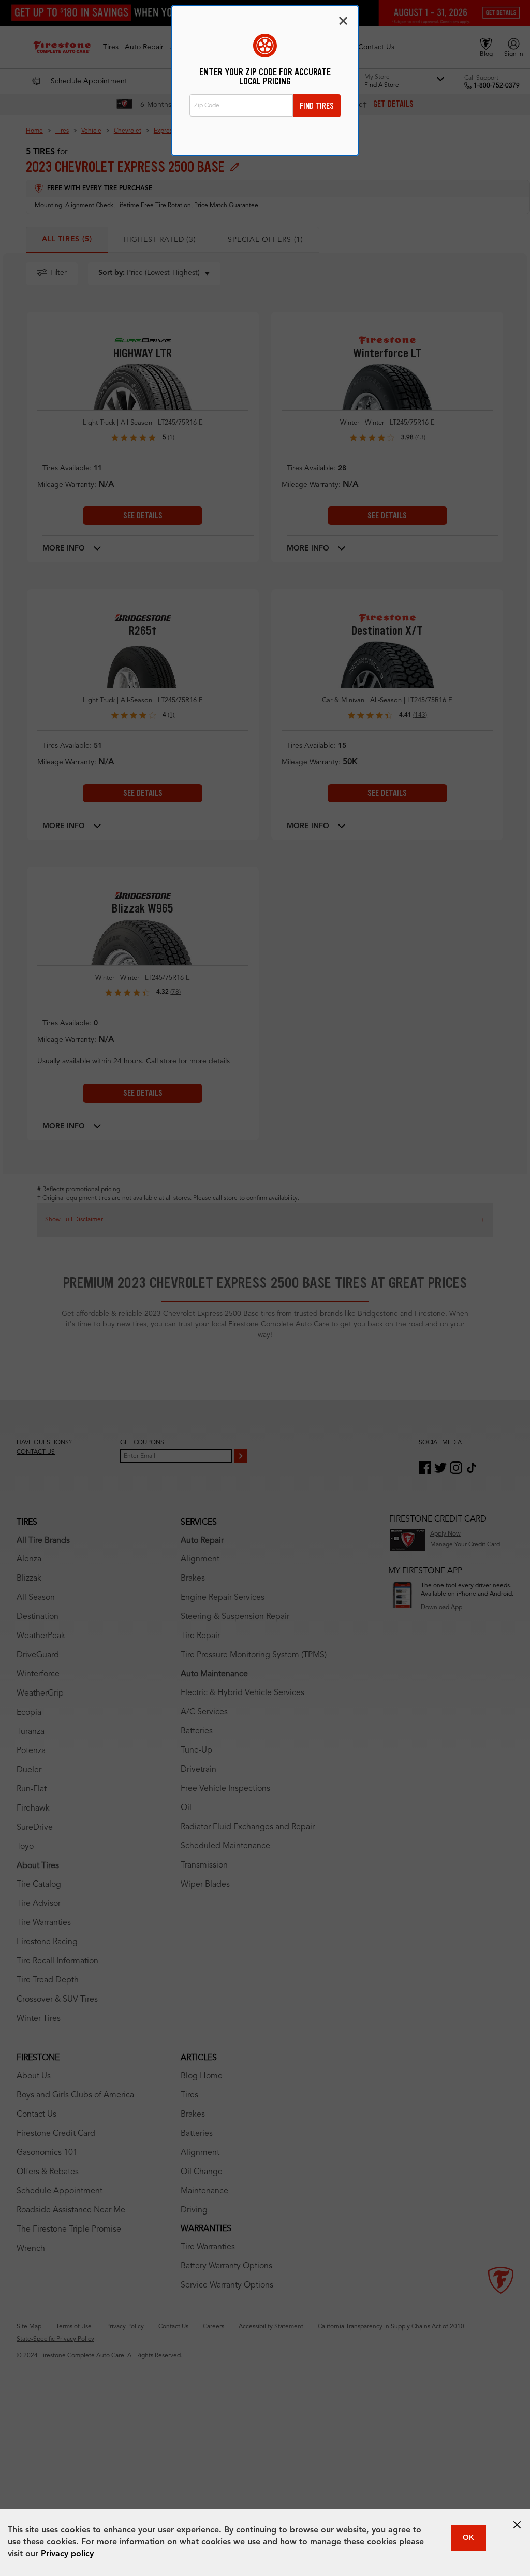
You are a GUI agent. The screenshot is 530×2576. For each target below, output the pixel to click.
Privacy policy (67, 2554)
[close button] (517, 2525)
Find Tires (317, 106)
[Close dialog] (343, 21)
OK (468, 2538)
